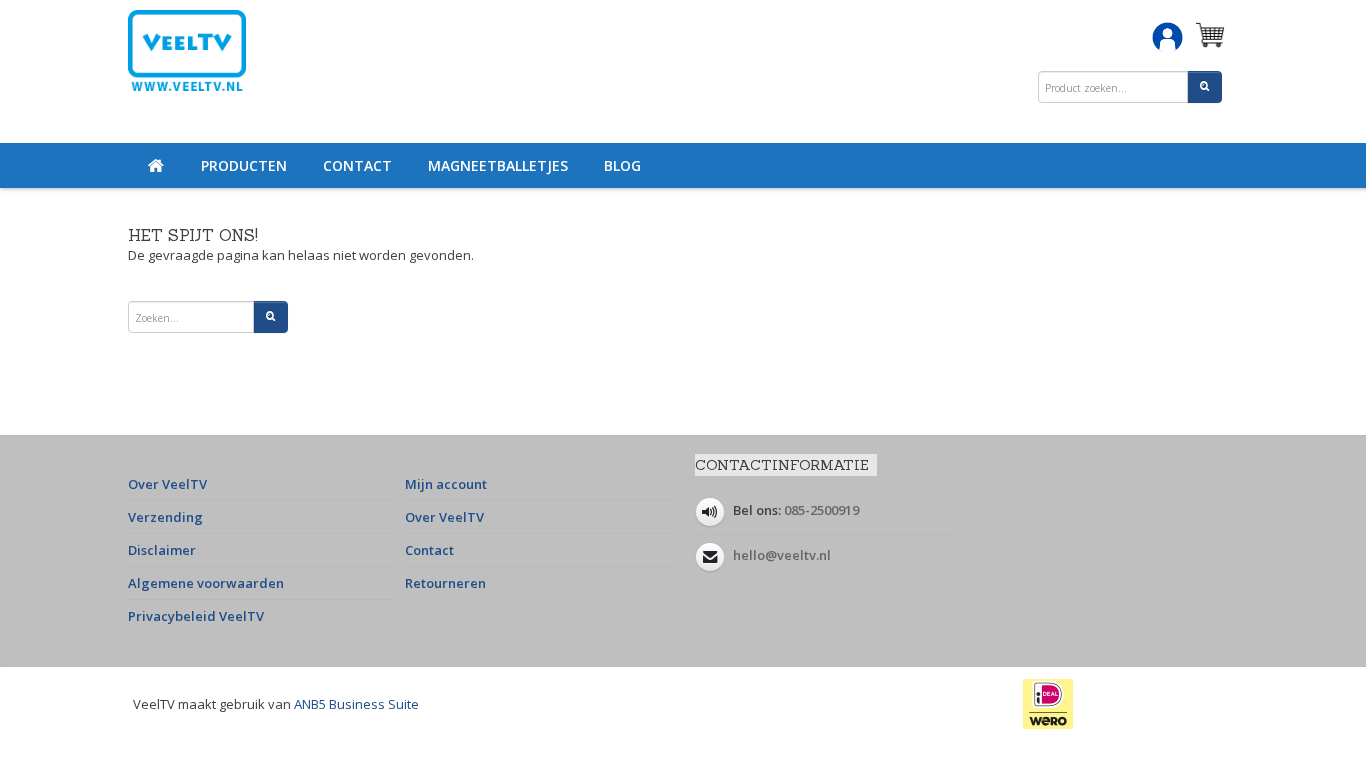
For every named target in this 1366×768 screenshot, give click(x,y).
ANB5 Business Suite (356, 704)
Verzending (165, 517)
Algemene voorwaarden (206, 583)
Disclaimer (162, 550)
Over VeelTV (167, 484)
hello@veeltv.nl (782, 555)
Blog (622, 165)
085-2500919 (821, 510)
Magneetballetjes (498, 165)
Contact (357, 165)
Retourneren (445, 583)
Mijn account (446, 484)
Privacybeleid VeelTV (196, 616)
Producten (244, 165)
